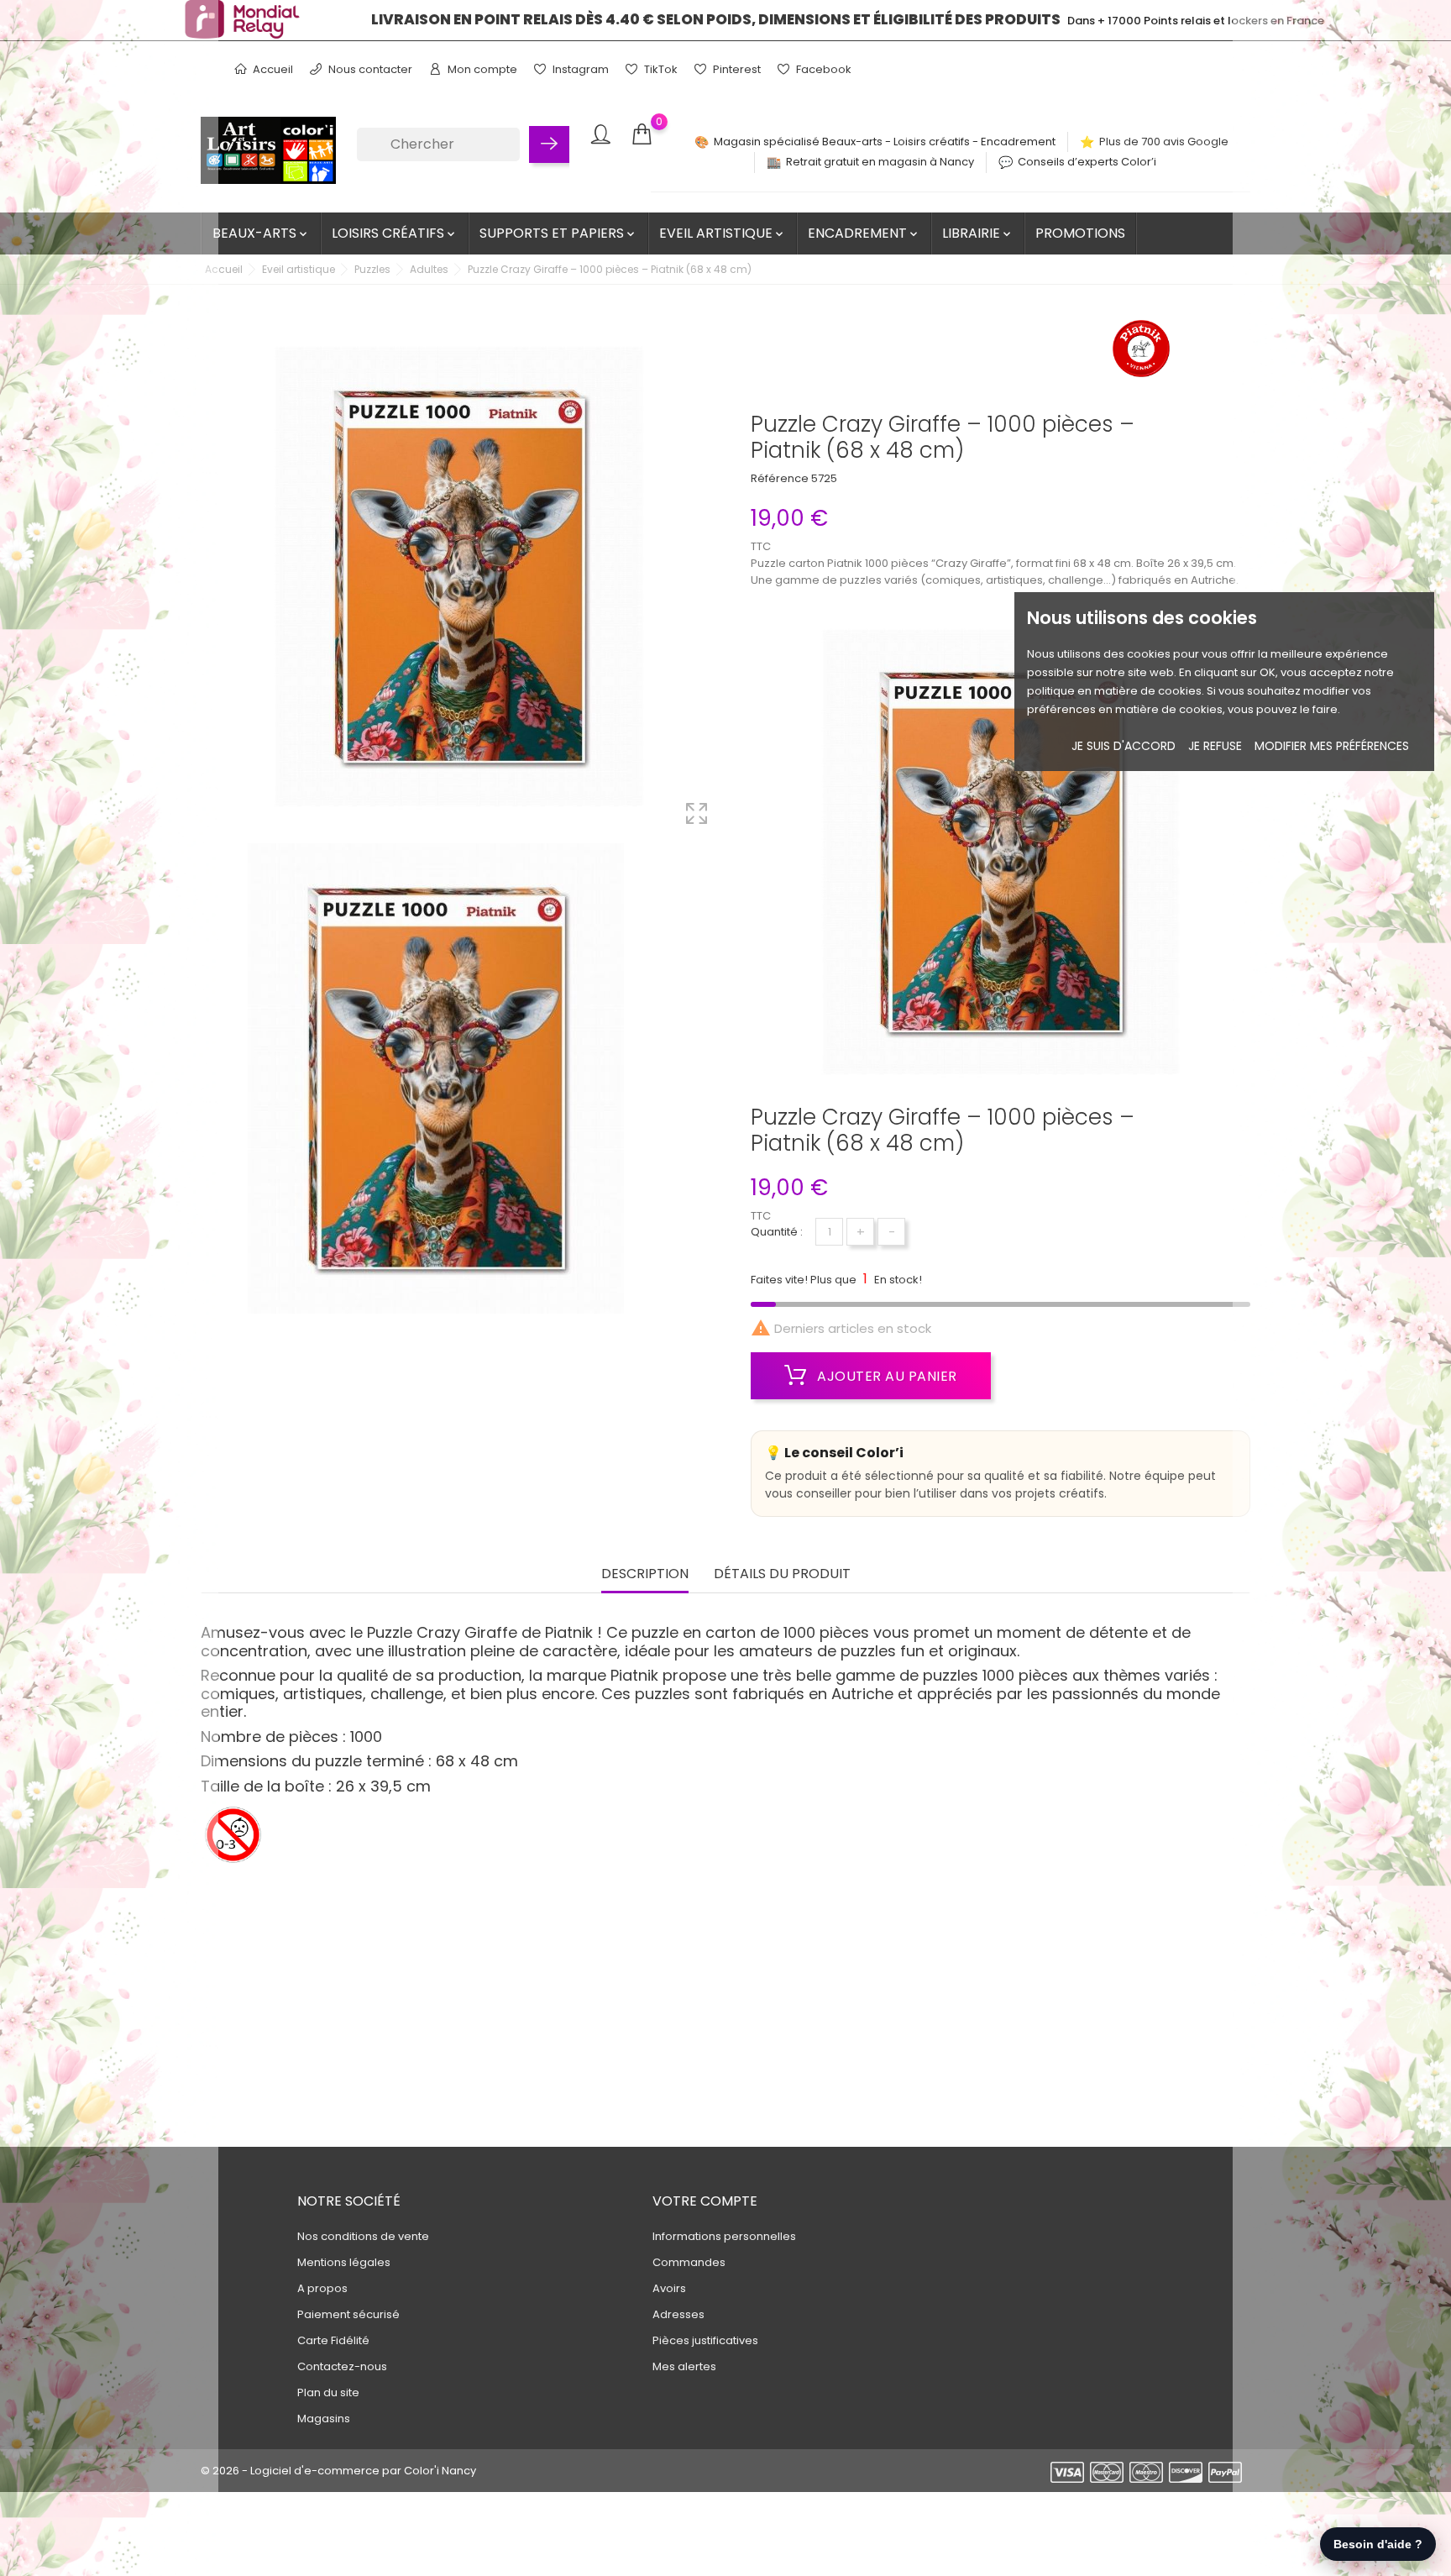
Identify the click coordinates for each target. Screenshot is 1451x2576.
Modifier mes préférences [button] (1332, 746)
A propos (322, 2288)
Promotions (1080, 233)
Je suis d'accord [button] (1124, 746)
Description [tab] (645, 1574)
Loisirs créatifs (395, 233)
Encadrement (864, 233)
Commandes (689, 2262)
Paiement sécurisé (348, 2314)
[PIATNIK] (1141, 354)
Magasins (324, 2419)
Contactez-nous (342, 2366)
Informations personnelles (724, 2236)
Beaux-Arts (261, 233)
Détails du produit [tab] (782, 1574)
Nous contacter (369, 69)
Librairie (978, 233)
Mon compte (481, 69)
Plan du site (328, 2392)
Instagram (579, 69)
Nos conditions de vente (363, 2236)
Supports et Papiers (558, 233)
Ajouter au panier (885, 1376)
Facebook (822, 69)
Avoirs (669, 2288)
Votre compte (705, 2201)
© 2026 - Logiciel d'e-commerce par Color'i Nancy (338, 2471)
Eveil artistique (723, 233)
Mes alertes (684, 2366)
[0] (642, 135)
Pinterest (736, 69)
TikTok (660, 69)
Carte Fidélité (333, 2340)
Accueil (272, 69)
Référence (780, 478)
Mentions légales (344, 2262)
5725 (824, 478)
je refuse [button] (1215, 746)
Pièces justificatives (705, 2340)
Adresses (678, 2314)
